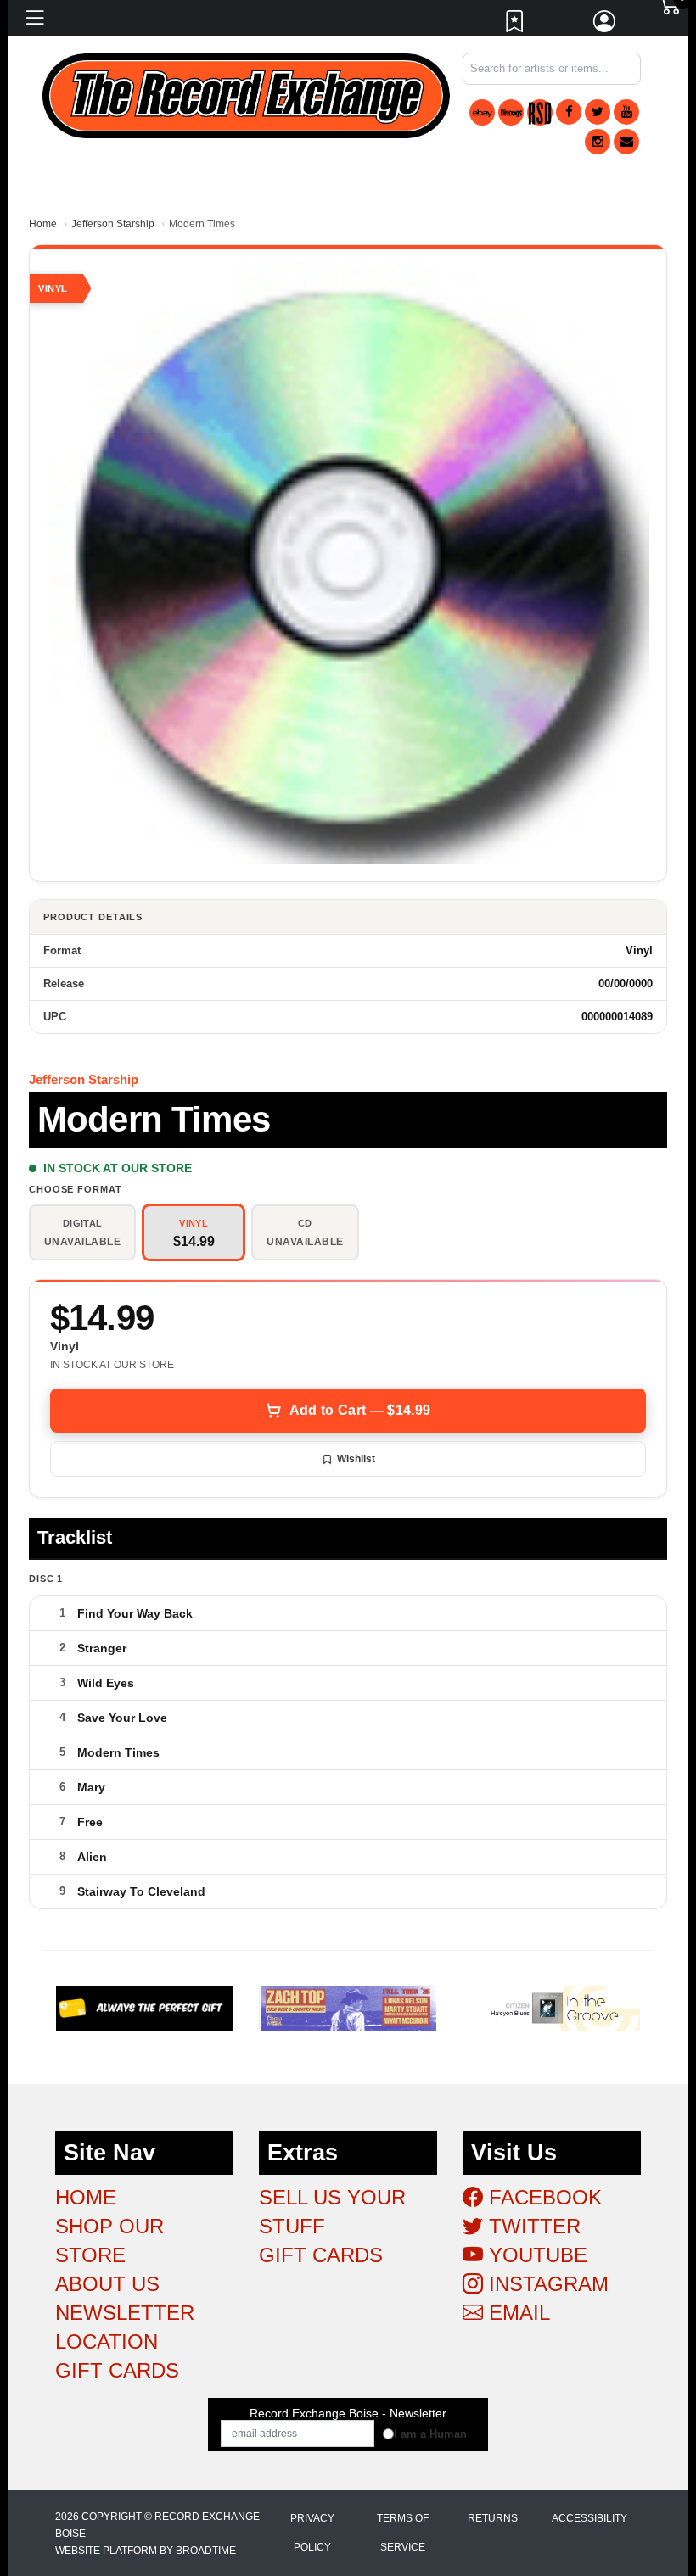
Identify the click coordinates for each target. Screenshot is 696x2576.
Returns (493, 2518)
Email (516, 2313)
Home (43, 224)
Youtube (535, 2255)
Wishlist (356, 1459)
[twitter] (598, 112)
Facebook (542, 2197)
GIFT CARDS (117, 2370)
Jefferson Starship (113, 224)
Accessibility (589, 2518)
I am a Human (430, 2434)
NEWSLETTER (125, 2313)
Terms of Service (403, 2533)
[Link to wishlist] (515, 25)
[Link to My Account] (605, 25)
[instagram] (598, 142)
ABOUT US (107, 2284)
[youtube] (626, 112)
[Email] (626, 142)
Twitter (532, 2226)
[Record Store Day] (540, 112)
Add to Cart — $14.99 (360, 1410)
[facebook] (569, 112)
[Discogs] (511, 112)
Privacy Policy (312, 2533)
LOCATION (107, 2341)
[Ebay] (482, 112)
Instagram (546, 2284)
